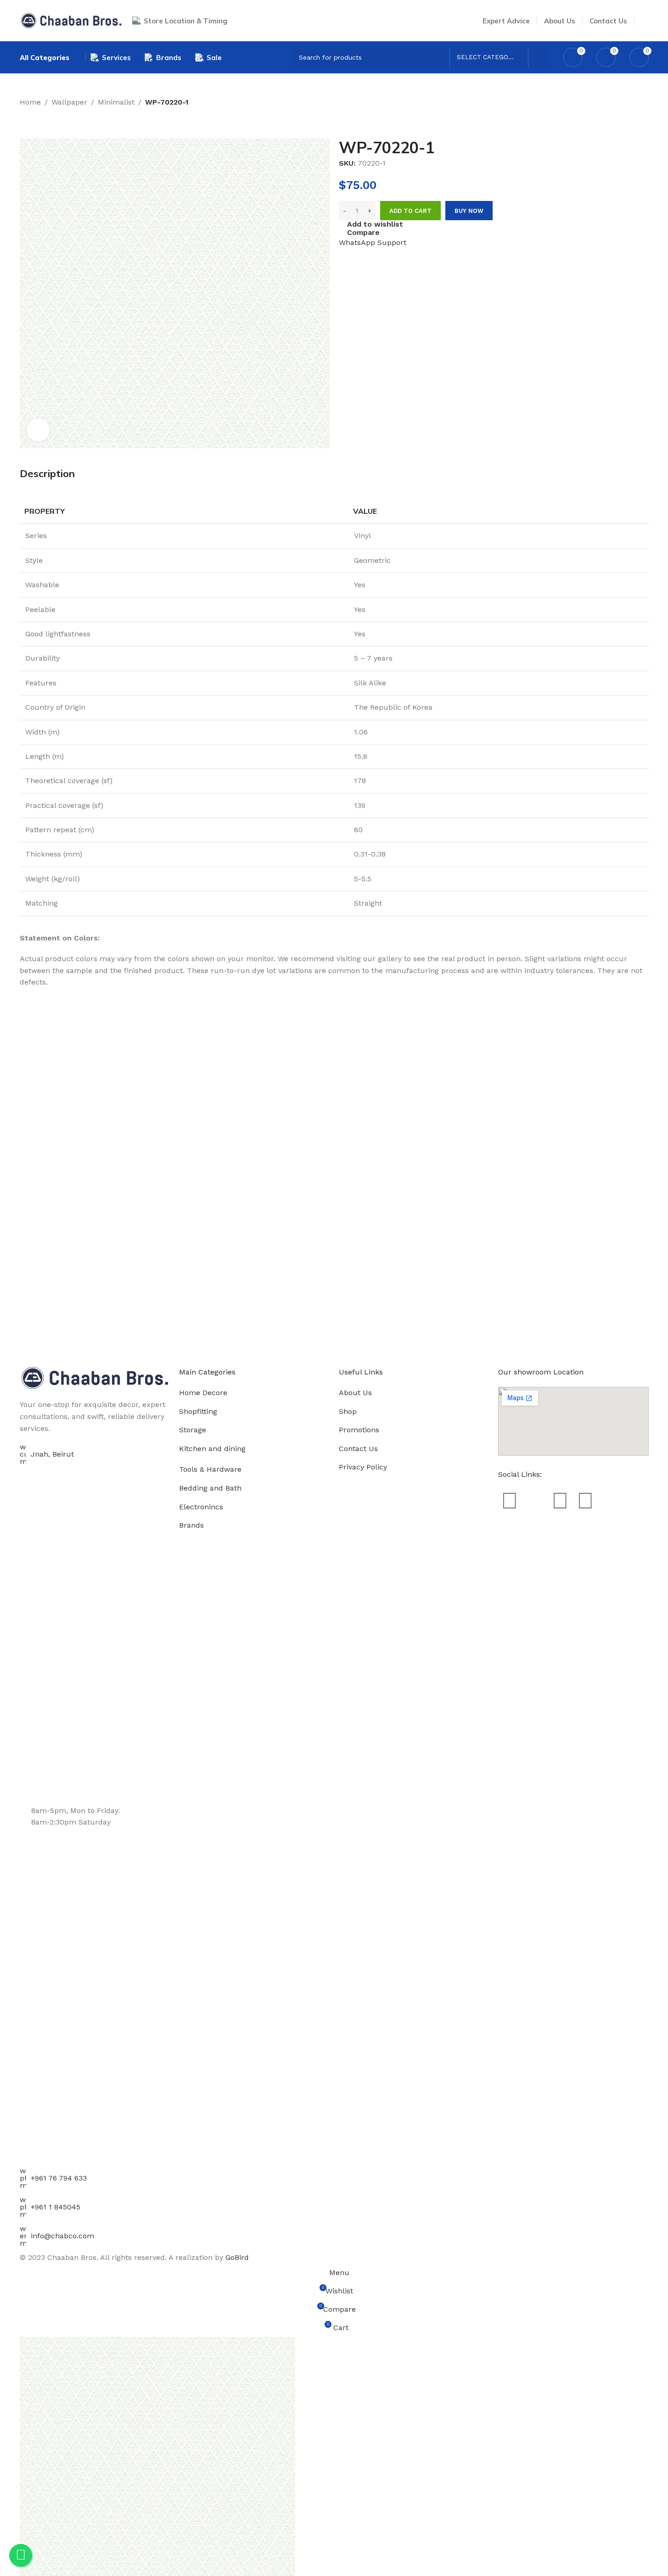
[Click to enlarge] (38, 430)
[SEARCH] (539, 57)
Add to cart (410, 211)
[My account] (645, 21)
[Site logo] (71, 20)
